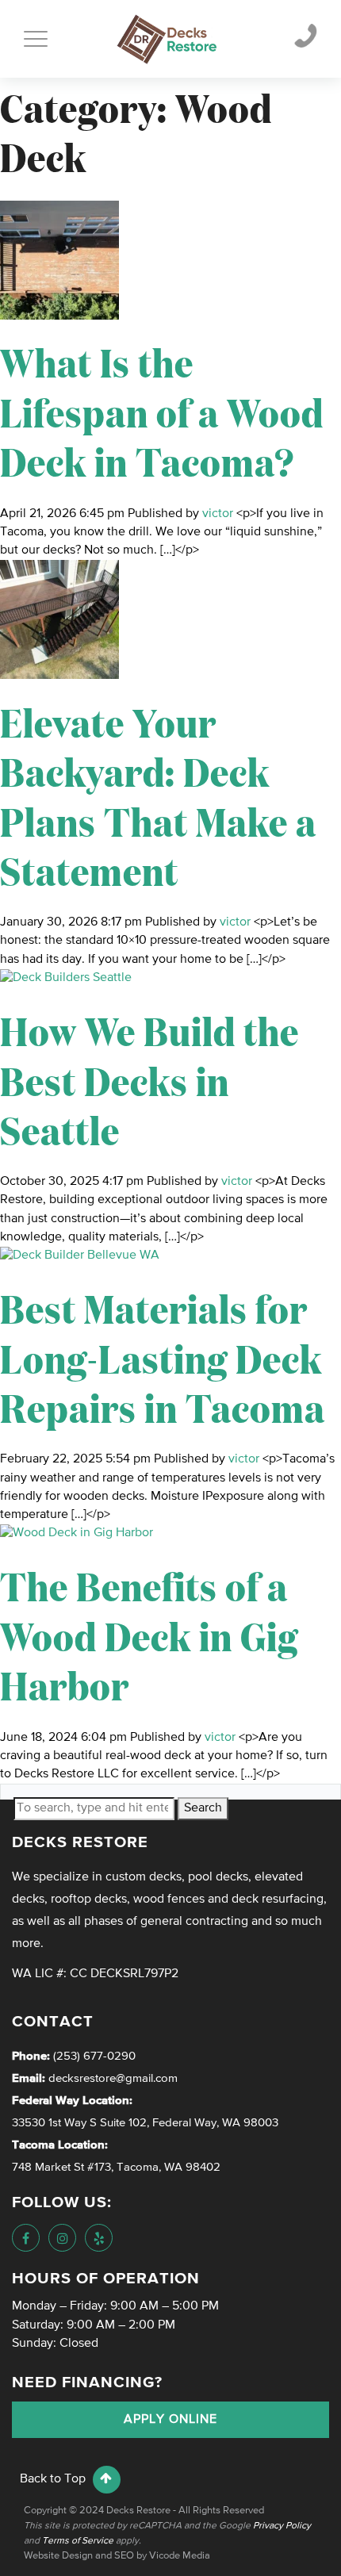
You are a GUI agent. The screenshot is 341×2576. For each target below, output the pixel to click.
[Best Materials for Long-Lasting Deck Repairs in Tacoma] (80, 1255)
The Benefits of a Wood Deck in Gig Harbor (149, 1635)
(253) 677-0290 (93, 2056)
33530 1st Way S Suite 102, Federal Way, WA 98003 (145, 2123)
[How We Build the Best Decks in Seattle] (66, 978)
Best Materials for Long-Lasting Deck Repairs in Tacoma (163, 1357)
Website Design (58, 2556)
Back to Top (54, 2479)
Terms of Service (78, 2541)
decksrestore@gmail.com (113, 2078)
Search (203, 1808)
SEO (124, 2556)
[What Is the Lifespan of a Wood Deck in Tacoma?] (59, 260)
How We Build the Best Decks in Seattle (149, 1079)
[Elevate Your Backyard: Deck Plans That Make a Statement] (59, 619)
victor (218, 514)
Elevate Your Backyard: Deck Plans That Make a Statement (158, 795)
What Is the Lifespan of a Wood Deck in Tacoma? (162, 411)
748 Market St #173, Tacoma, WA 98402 (116, 2167)
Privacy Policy (282, 2526)
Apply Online (170, 2420)
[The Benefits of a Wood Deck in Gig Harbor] (77, 1534)
